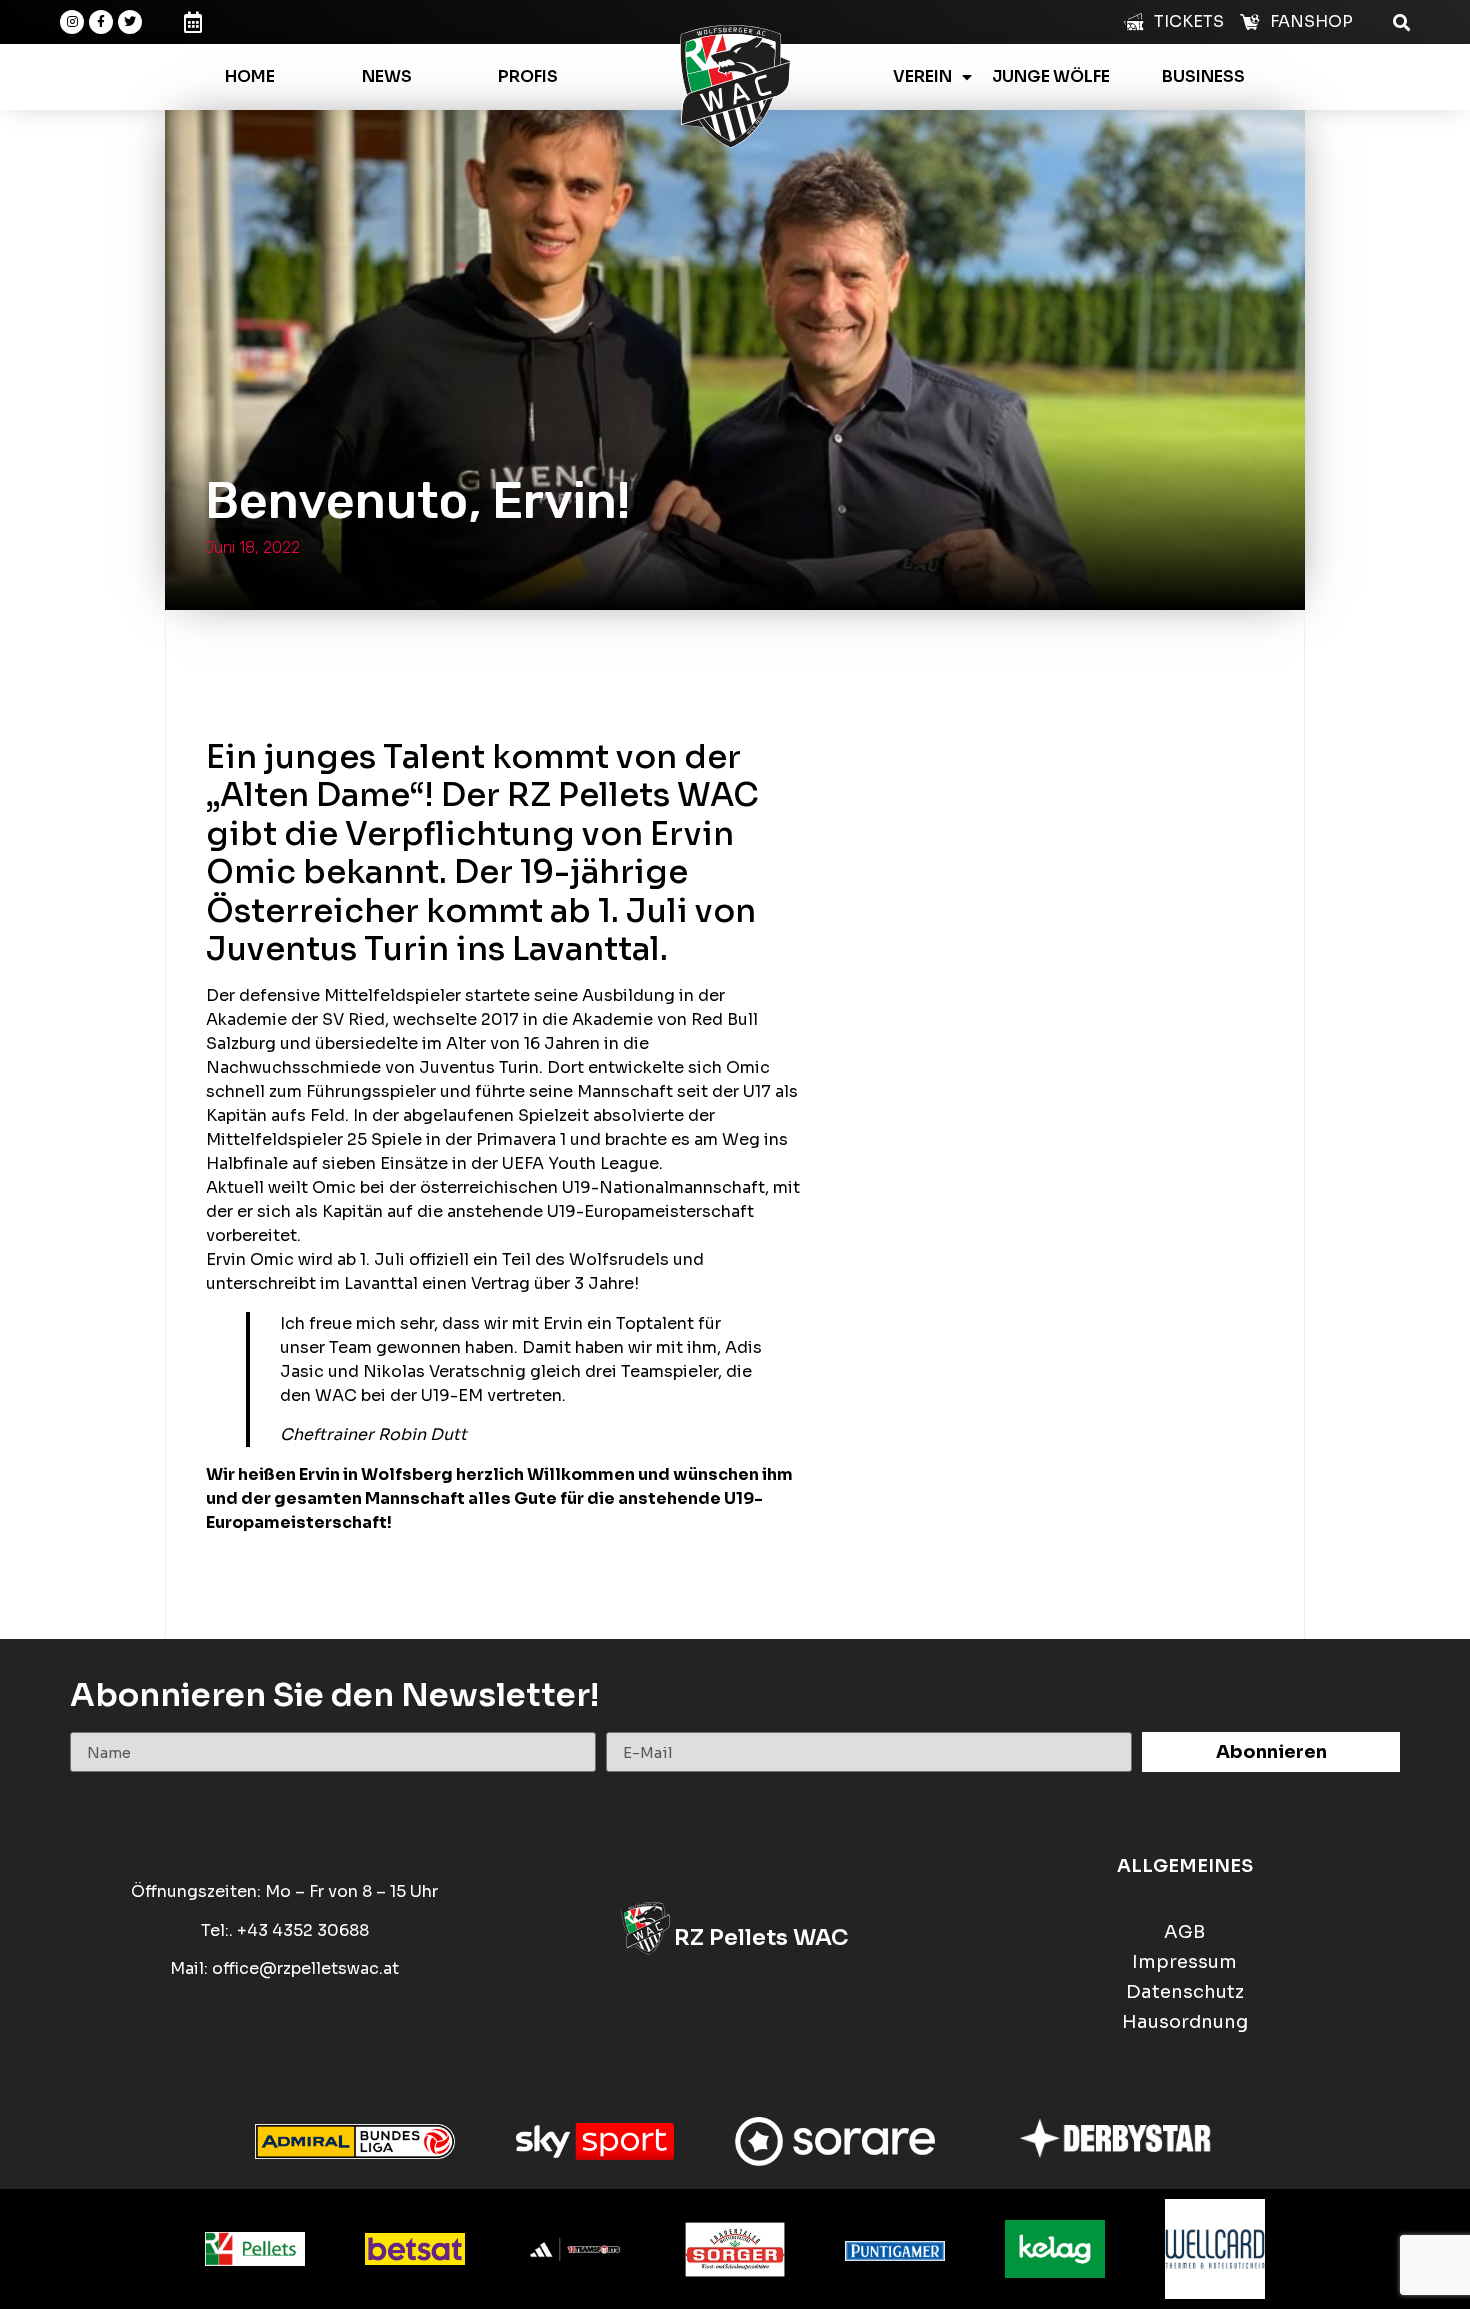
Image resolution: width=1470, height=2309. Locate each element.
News (387, 76)
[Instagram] (72, 22)
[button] (1401, 21)
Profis (528, 76)
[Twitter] (130, 22)
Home (250, 76)
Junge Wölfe (1051, 76)
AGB (1184, 1932)
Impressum (1184, 1962)
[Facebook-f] (101, 22)
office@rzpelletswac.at (305, 1968)
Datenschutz (1185, 1992)
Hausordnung (1185, 2022)
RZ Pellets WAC (761, 1937)
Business (1203, 76)
